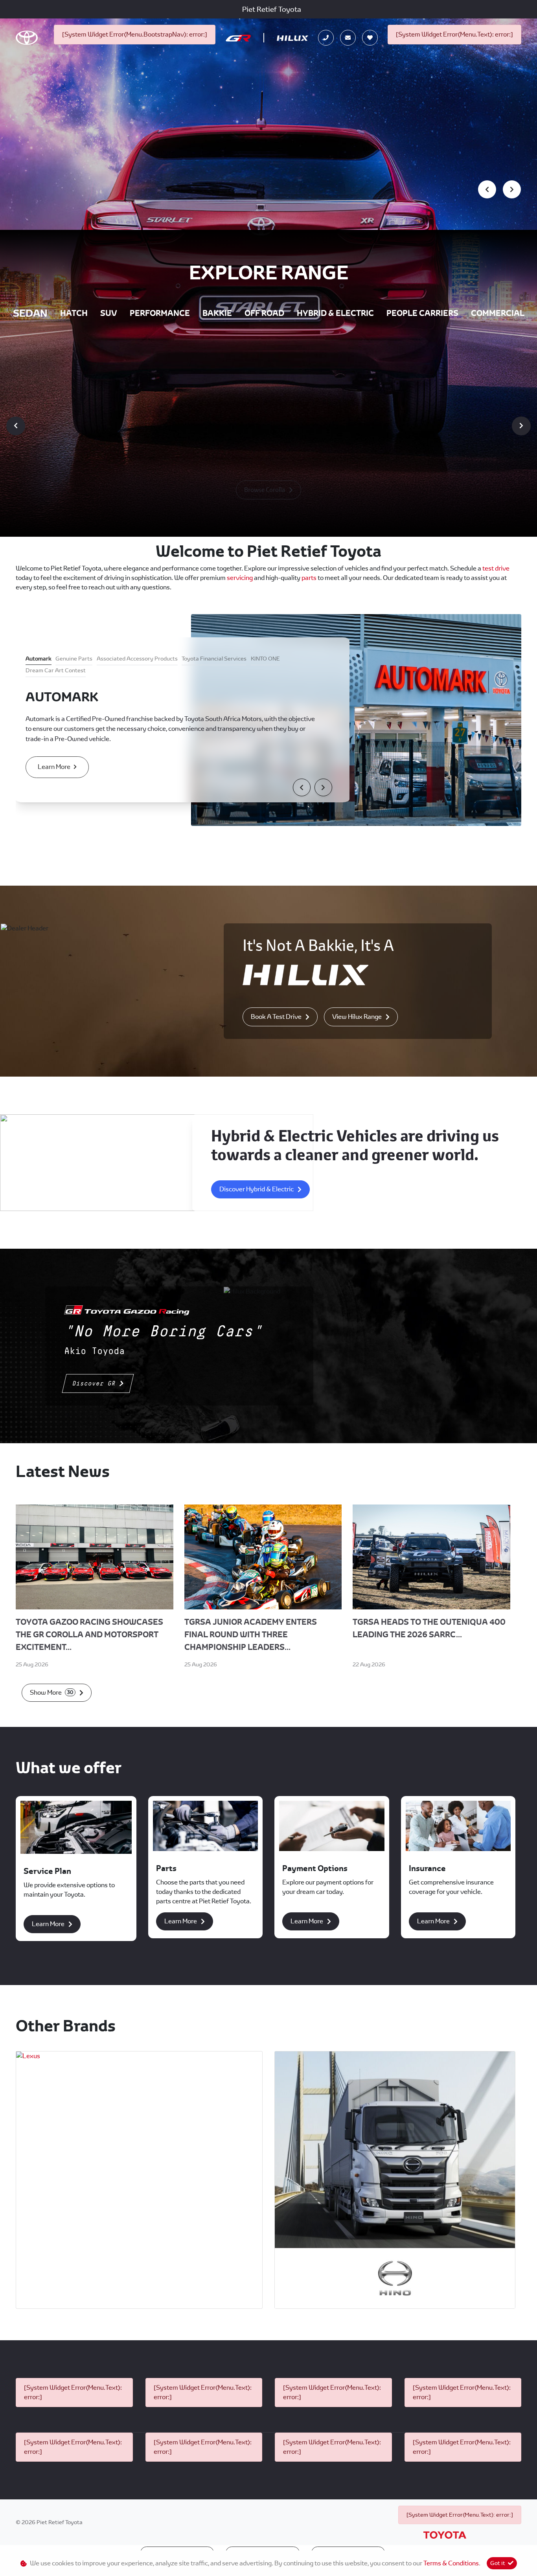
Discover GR (94, 1383)
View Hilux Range (357, 1017)
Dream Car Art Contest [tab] (56, 670)
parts (310, 578)
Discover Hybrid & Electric (257, 1189)
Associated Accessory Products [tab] (137, 659)
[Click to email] (348, 38)
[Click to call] (326, 38)
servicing (240, 578)
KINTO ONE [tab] (265, 659)
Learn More (54, 767)
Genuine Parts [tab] (74, 659)
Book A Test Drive (276, 1017)
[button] (302, 787)
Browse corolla (265, 490)
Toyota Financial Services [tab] (214, 659)
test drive (496, 568)
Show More (51, 1693)
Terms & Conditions (451, 2563)
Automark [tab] (39, 659)
